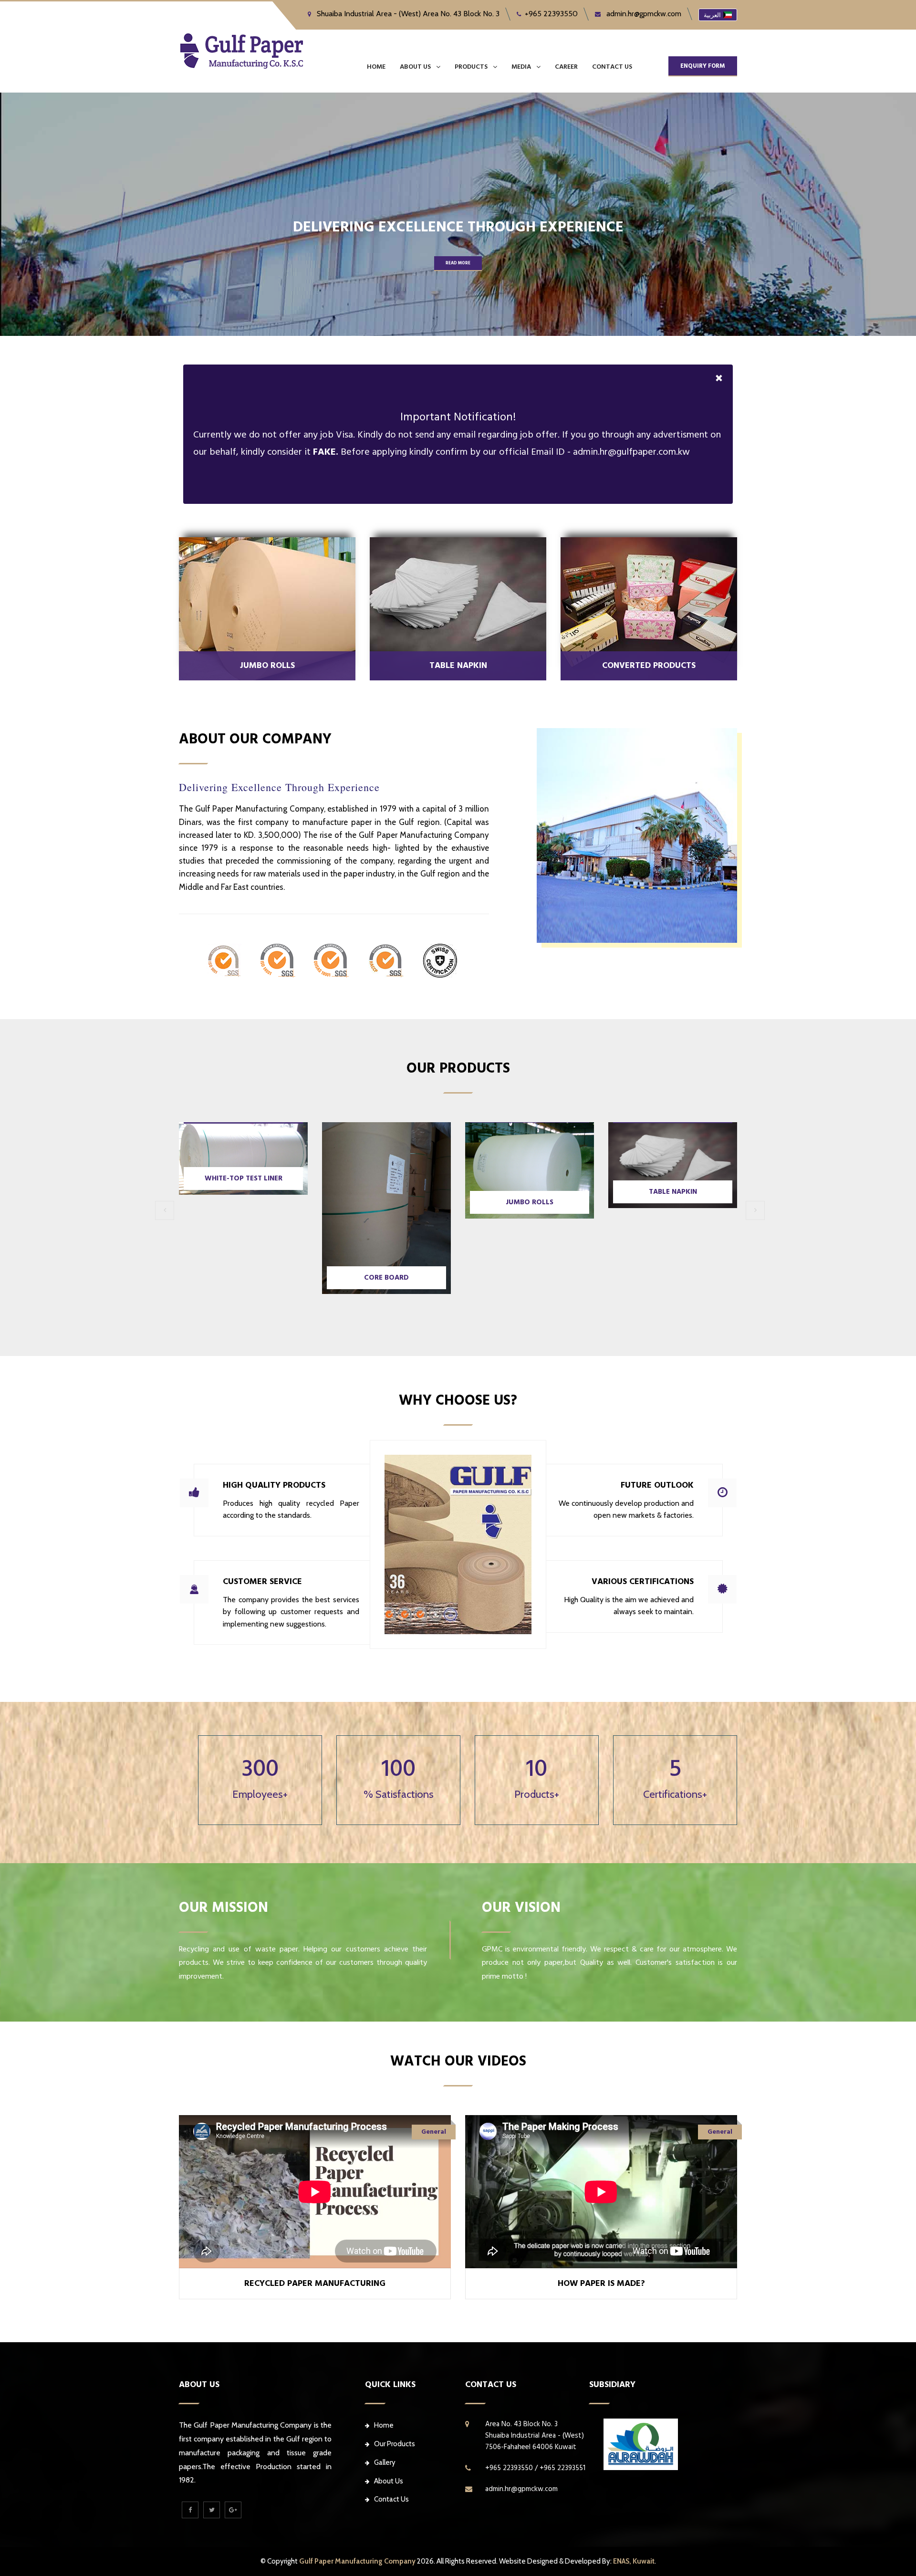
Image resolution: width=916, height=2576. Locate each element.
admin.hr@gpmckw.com (643, 14)
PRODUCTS (471, 67)
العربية (712, 15)
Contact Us (391, 2499)
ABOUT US (415, 67)
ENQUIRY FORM (703, 66)
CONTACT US (612, 67)
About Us (389, 2481)
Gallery (385, 2462)
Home (376, 67)
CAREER (566, 67)
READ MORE (458, 263)
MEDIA (521, 67)
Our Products (395, 2444)
